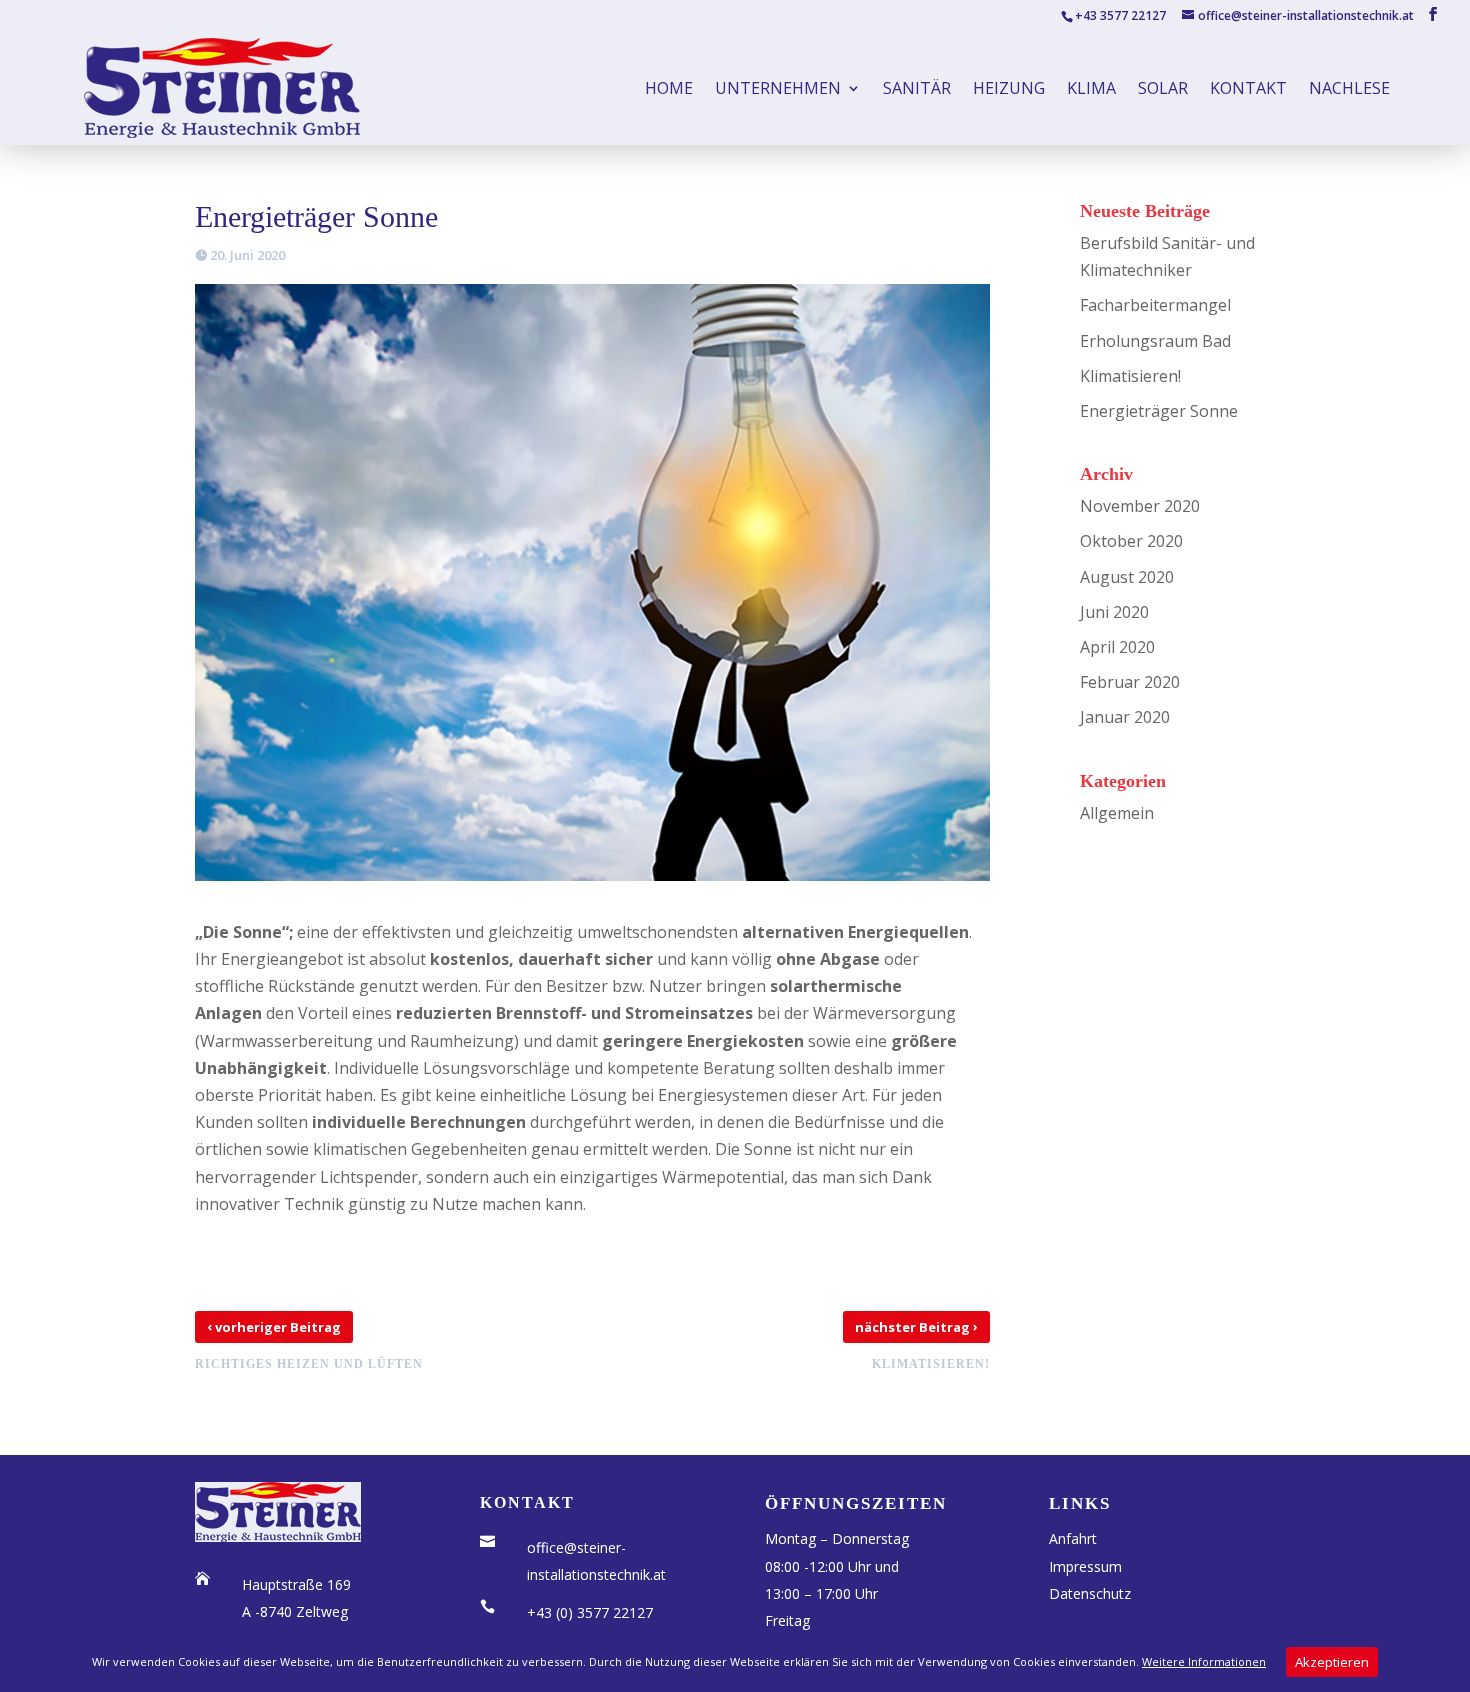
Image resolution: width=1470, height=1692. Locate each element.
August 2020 (1127, 577)
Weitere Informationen (1204, 1661)
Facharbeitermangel (1155, 305)
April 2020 (1117, 647)
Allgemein (1117, 813)
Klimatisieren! (1130, 376)
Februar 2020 (1130, 682)
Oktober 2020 (1131, 541)
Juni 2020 (1114, 612)
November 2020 (1140, 506)
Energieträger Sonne (1159, 411)
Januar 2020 (1125, 717)
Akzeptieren (1332, 1662)
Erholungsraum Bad (1155, 341)
